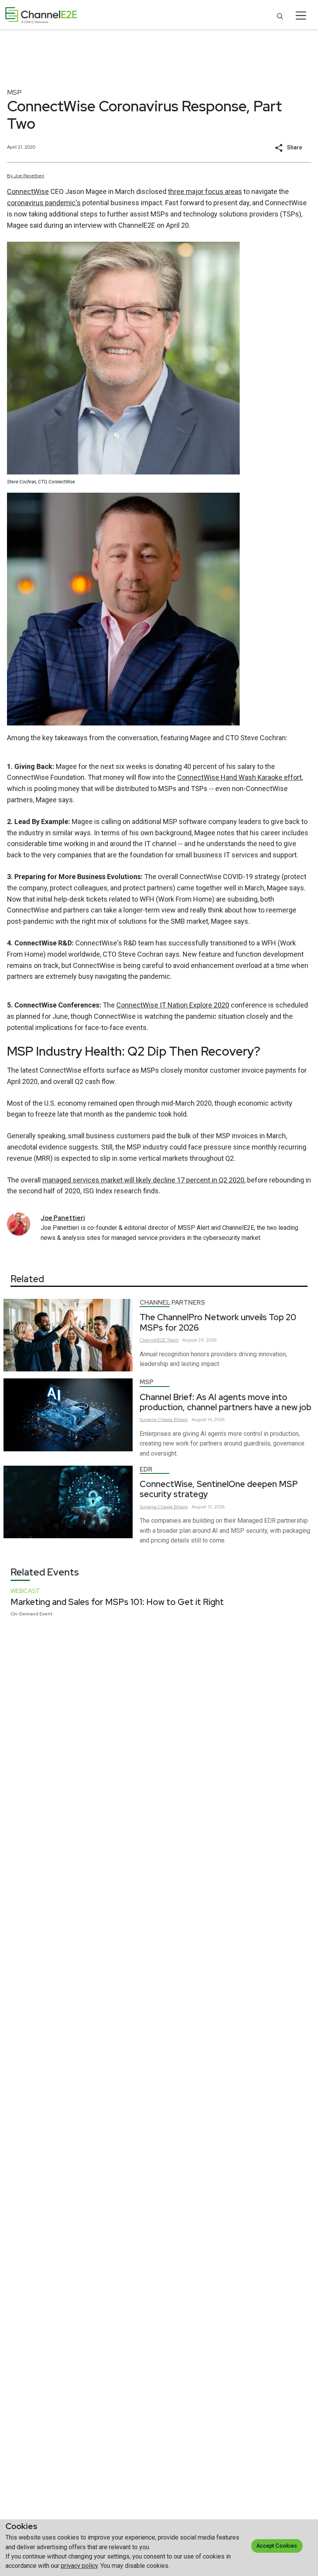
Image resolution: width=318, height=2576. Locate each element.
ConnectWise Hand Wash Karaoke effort (239, 777)
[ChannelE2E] (41, 15)
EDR (146, 1469)
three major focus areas (205, 191)
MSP (14, 92)
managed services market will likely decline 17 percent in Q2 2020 (143, 1180)
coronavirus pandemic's (44, 203)
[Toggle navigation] (301, 16)
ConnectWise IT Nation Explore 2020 (173, 1005)
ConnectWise (28, 191)
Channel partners (172, 1303)
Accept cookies (277, 2546)
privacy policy (79, 2566)
